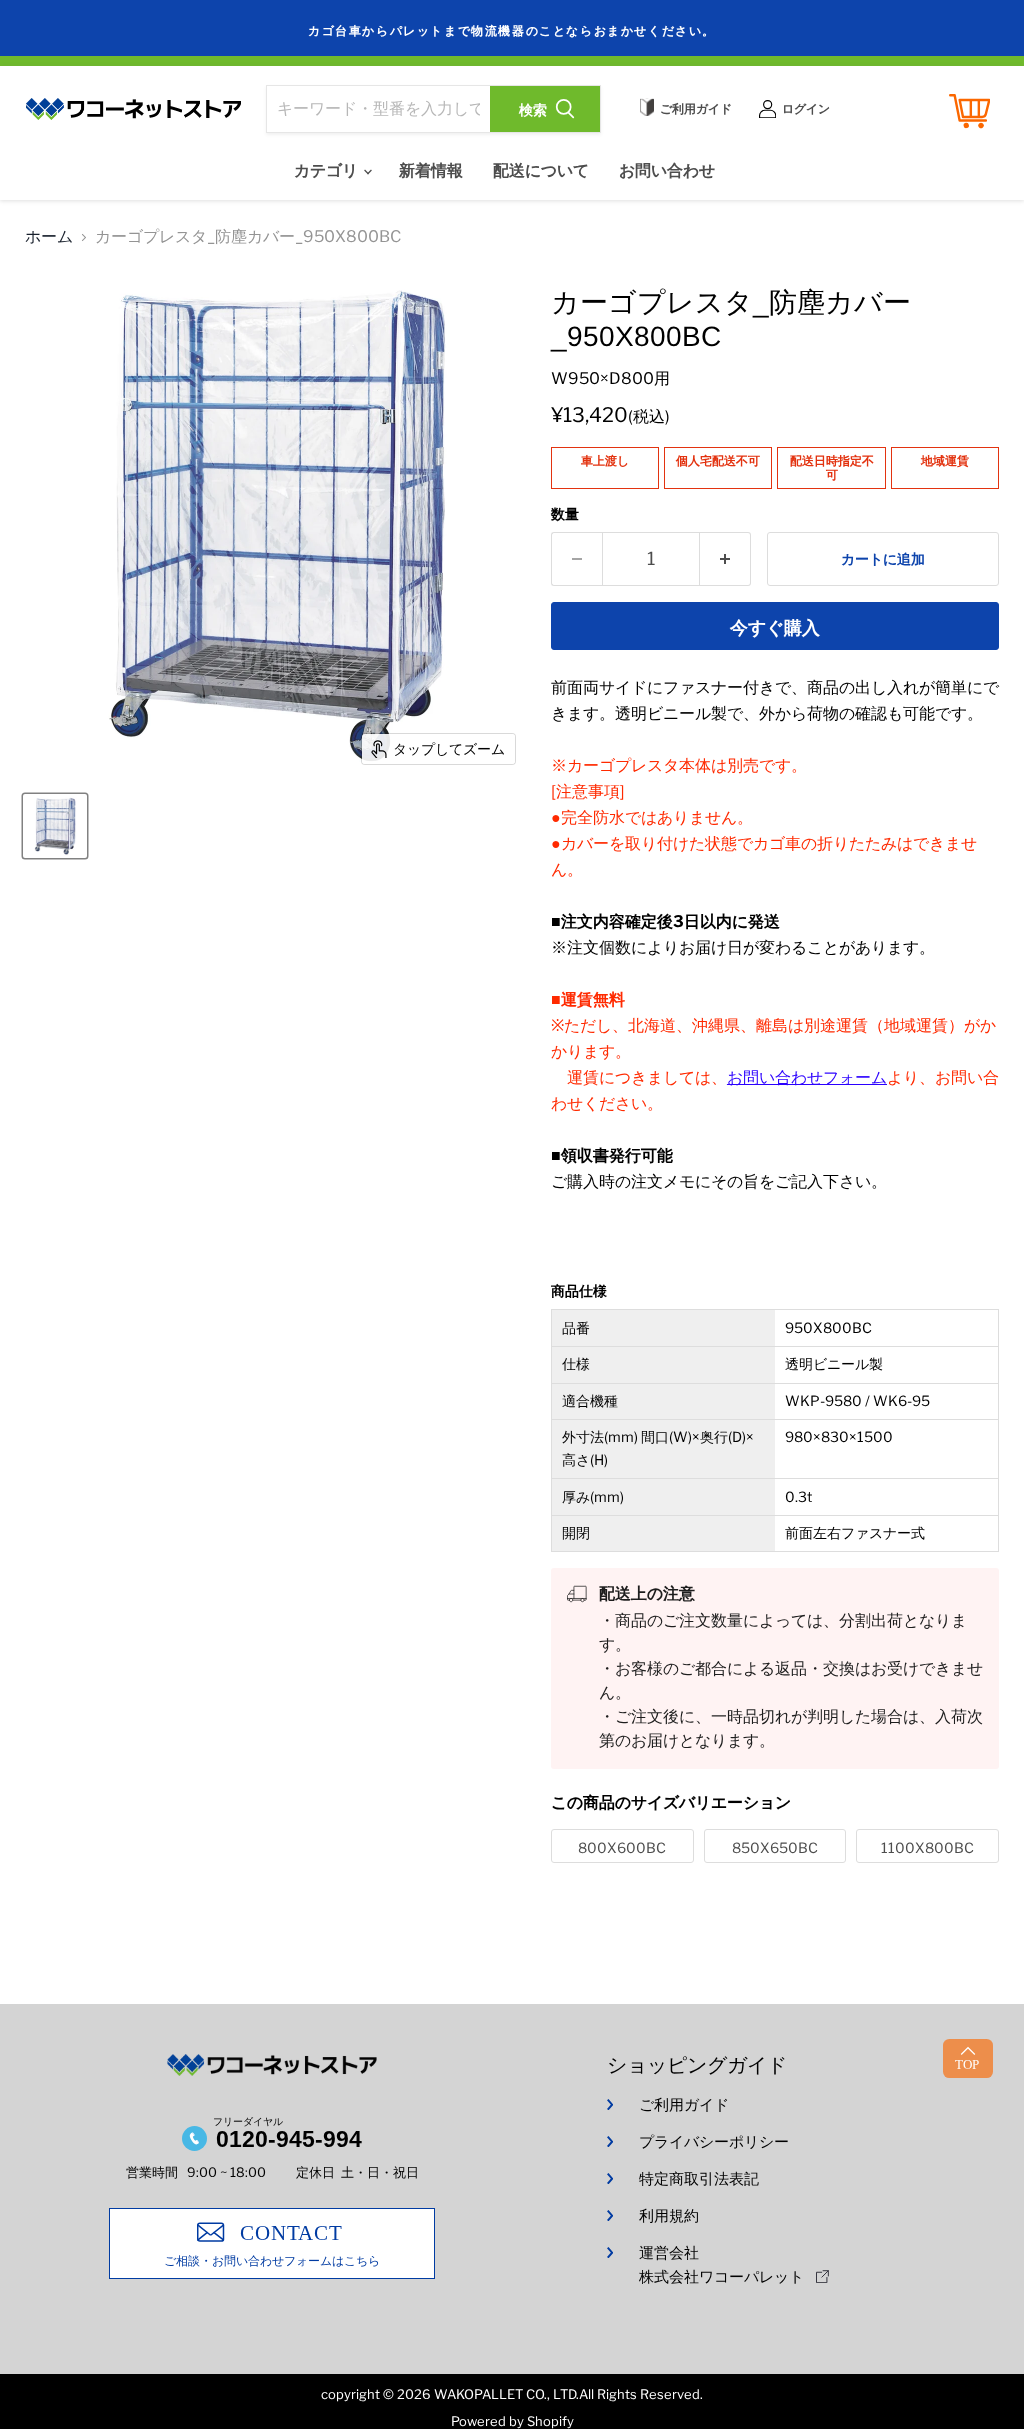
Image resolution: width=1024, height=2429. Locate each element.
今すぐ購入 (775, 627)
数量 (565, 514)
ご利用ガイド (684, 2105)
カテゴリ (327, 170)
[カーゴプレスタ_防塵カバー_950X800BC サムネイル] (55, 826)
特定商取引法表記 (699, 2179)
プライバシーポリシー (714, 2142)
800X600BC (622, 1847)
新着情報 (431, 170)
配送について (541, 170)
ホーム (49, 237)
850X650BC (775, 1847)
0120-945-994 (289, 2139)
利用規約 (669, 2216)
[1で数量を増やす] (725, 559)
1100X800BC (927, 1847)
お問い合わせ (667, 170)
